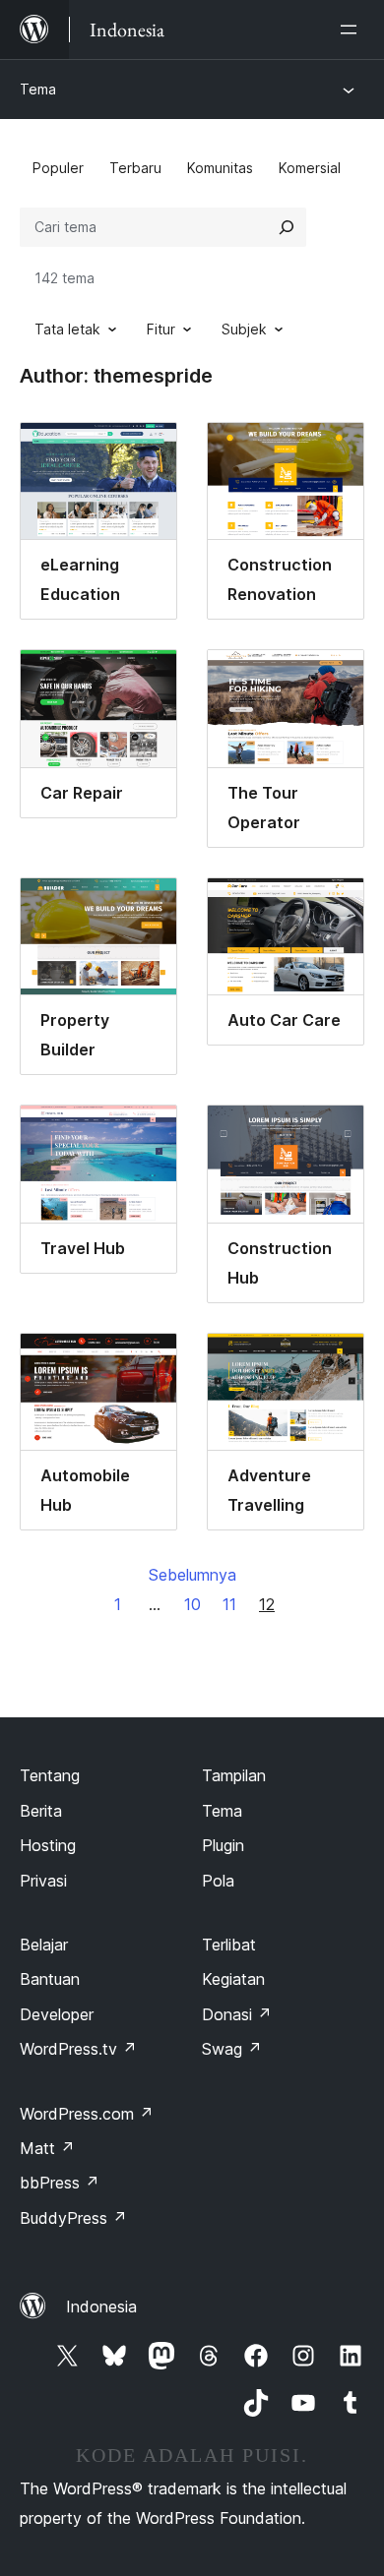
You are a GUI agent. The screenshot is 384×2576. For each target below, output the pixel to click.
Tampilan (234, 1775)
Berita (41, 1811)
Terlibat (229, 1945)
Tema (38, 89)
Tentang (50, 1775)
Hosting (48, 1845)
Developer (57, 2014)
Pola (218, 1881)
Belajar (44, 1945)
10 (192, 1604)
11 (229, 1604)
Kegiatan (233, 1979)
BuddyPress (73, 2218)
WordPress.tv (78, 2049)
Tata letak (67, 329)
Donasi (237, 2014)
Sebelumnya (192, 1575)
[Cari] (287, 227)
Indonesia (101, 2306)
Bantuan (50, 1979)
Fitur (161, 329)
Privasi (43, 1881)
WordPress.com (87, 2114)
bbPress (60, 2183)
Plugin (223, 1845)
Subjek (244, 329)
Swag (232, 2049)
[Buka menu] (352, 30)
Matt (47, 2148)
